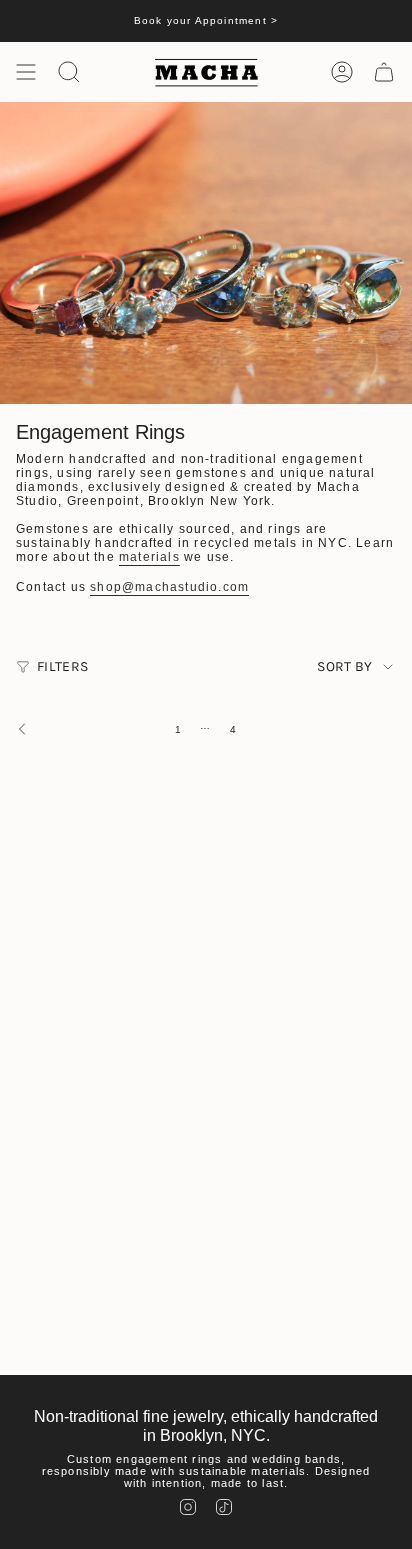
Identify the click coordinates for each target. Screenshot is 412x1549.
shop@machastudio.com (169, 587)
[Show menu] (26, 72)
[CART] (384, 72)
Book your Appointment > (206, 20)
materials (149, 557)
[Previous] (82, 729)
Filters (62, 666)
